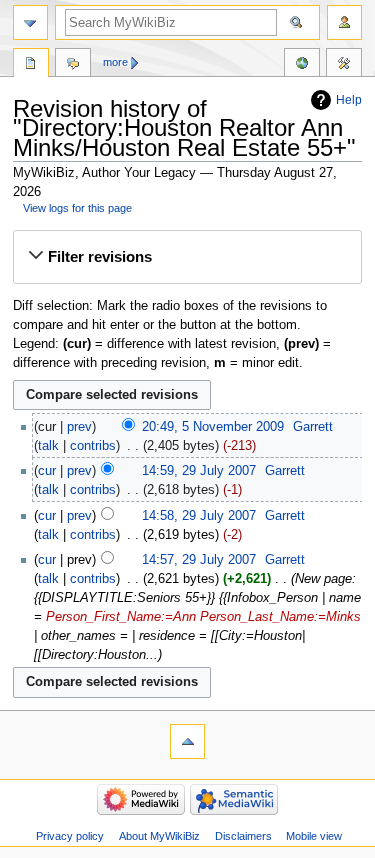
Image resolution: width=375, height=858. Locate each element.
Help (349, 100)
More (115, 62)
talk (48, 446)
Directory (31, 65)
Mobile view (314, 836)
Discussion (73, 65)
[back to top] (187, 741)
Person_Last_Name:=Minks (280, 617)
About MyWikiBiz (159, 836)
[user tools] (344, 22)
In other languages (302, 65)
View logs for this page (77, 208)
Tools (344, 65)
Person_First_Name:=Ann (121, 617)
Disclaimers (243, 836)
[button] (187, 257)
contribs (93, 446)
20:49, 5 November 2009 (213, 427)
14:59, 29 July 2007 (199, 471)
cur (47, 471)
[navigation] (30, 22)
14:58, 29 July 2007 (199, 516)
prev (79, 427)
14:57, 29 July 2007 (199, 560)
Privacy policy (70, 836)
